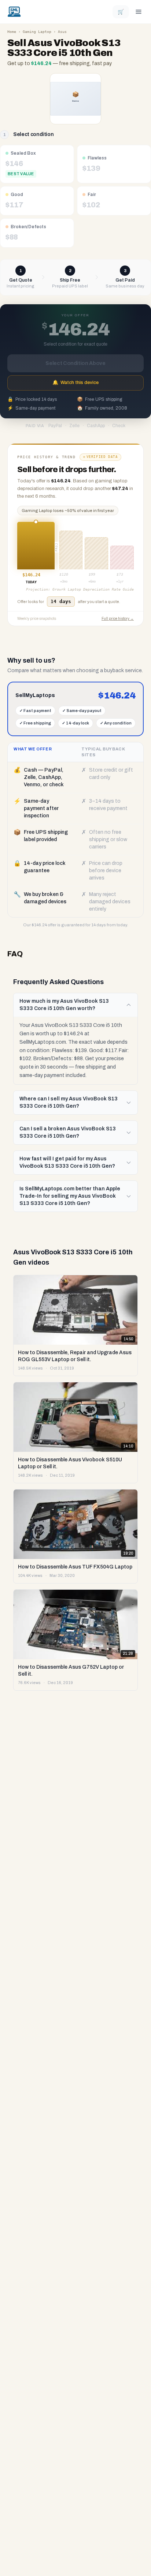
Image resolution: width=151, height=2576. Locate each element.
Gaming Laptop (37, 32)
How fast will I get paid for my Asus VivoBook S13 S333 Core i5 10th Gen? (67, 1162)
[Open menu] (139, 12)
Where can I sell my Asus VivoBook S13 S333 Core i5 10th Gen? (69, 1102)
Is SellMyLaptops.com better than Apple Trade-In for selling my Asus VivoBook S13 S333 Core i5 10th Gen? (70, 1196)
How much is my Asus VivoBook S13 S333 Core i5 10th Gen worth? (64, 1005)
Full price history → (118, 619)
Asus (62, 32)
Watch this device (75, 383)
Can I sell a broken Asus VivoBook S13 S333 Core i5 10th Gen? (68, 1132)
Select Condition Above (75, 363)
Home (12, 32)
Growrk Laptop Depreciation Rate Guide (93, 589)
